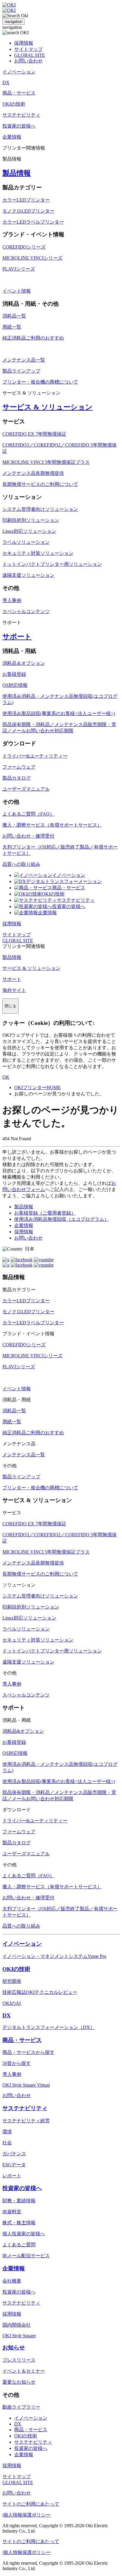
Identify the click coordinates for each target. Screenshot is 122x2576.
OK (6, 1077)
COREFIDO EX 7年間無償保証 (34, 434)
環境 (7, 2132)
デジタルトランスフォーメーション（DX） (49, 2027)
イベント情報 (17, 291)
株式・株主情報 (19, 2223)
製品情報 (17, 173)
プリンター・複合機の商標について (40, 382)
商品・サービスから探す (28, 2052)
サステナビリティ (76, 900)
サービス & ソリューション (48, 407)
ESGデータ (14, 2165)
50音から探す (17, 2063)
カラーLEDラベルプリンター (33, 222)
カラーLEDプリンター (26, 200)
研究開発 (12, 1981)
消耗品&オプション (23, 1731)
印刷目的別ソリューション (31, 520)
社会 (7, 2143)
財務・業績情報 (19, 2201)
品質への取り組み (21, 864)
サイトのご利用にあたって (31, 2504)
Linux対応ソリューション (29, 531)
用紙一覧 (12, 327)
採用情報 (24, 43)
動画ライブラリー (21, 2407)
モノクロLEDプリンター (28, 211)
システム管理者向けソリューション (40, 509)
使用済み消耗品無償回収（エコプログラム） (62, 1219)
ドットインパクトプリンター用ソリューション (52, 564)
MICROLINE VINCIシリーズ (32, 258)
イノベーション (69, 875)
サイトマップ (28, 49)
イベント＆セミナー (24, 2371)
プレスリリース (19, 2360)
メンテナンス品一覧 (24, 360)
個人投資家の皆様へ (24, 2234)
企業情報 (47, 913)
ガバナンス (14, 2154)
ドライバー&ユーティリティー (35, 756)
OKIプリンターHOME (37, 1087)
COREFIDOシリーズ (24, 247)
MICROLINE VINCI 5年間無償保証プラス (46, 462)
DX (7, 2015)
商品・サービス (69, 888)
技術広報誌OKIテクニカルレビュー (40, 1992)
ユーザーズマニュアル (26, 789)
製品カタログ (17, 778)
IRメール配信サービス (26, 2256)
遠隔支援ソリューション (28, 575)
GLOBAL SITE (30, 55)
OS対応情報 (15, 685)
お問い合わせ (28, 61)
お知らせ (14, 2348)
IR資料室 (12, 2212)
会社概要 (12, 2281)
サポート (17, 637)
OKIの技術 (53, 894)
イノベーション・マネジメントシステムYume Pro (54, 1956)
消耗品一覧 (14, 316)
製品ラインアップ (21, 371)
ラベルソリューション (26, 542)
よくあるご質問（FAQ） (28, 814)
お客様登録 (14, 674)
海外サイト (14, 990)
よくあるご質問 (19, 2245)
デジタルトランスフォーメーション (64, 881)
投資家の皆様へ (69, 906)
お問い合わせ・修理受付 (28, 836)
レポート (12, 2176)
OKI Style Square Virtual (26, 2085)
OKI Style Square (19, 2336)
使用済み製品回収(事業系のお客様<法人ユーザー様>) (59, 713)
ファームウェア (19, 767)
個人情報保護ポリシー (27, 2515)
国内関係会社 (17, 2325)
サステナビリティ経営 (26, 2121)
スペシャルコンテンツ (26, 611)
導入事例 (12, 600)
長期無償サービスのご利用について (40, 484)
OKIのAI (12, 2003)
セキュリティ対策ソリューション (38, 553)
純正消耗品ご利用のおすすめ (33, 338)
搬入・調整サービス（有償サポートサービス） (52, 825)
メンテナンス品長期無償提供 (33, 473)
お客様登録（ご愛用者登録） (45, 1213)
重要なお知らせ (19, 2382)
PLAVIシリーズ (19, 269)
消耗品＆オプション (24, 663)
